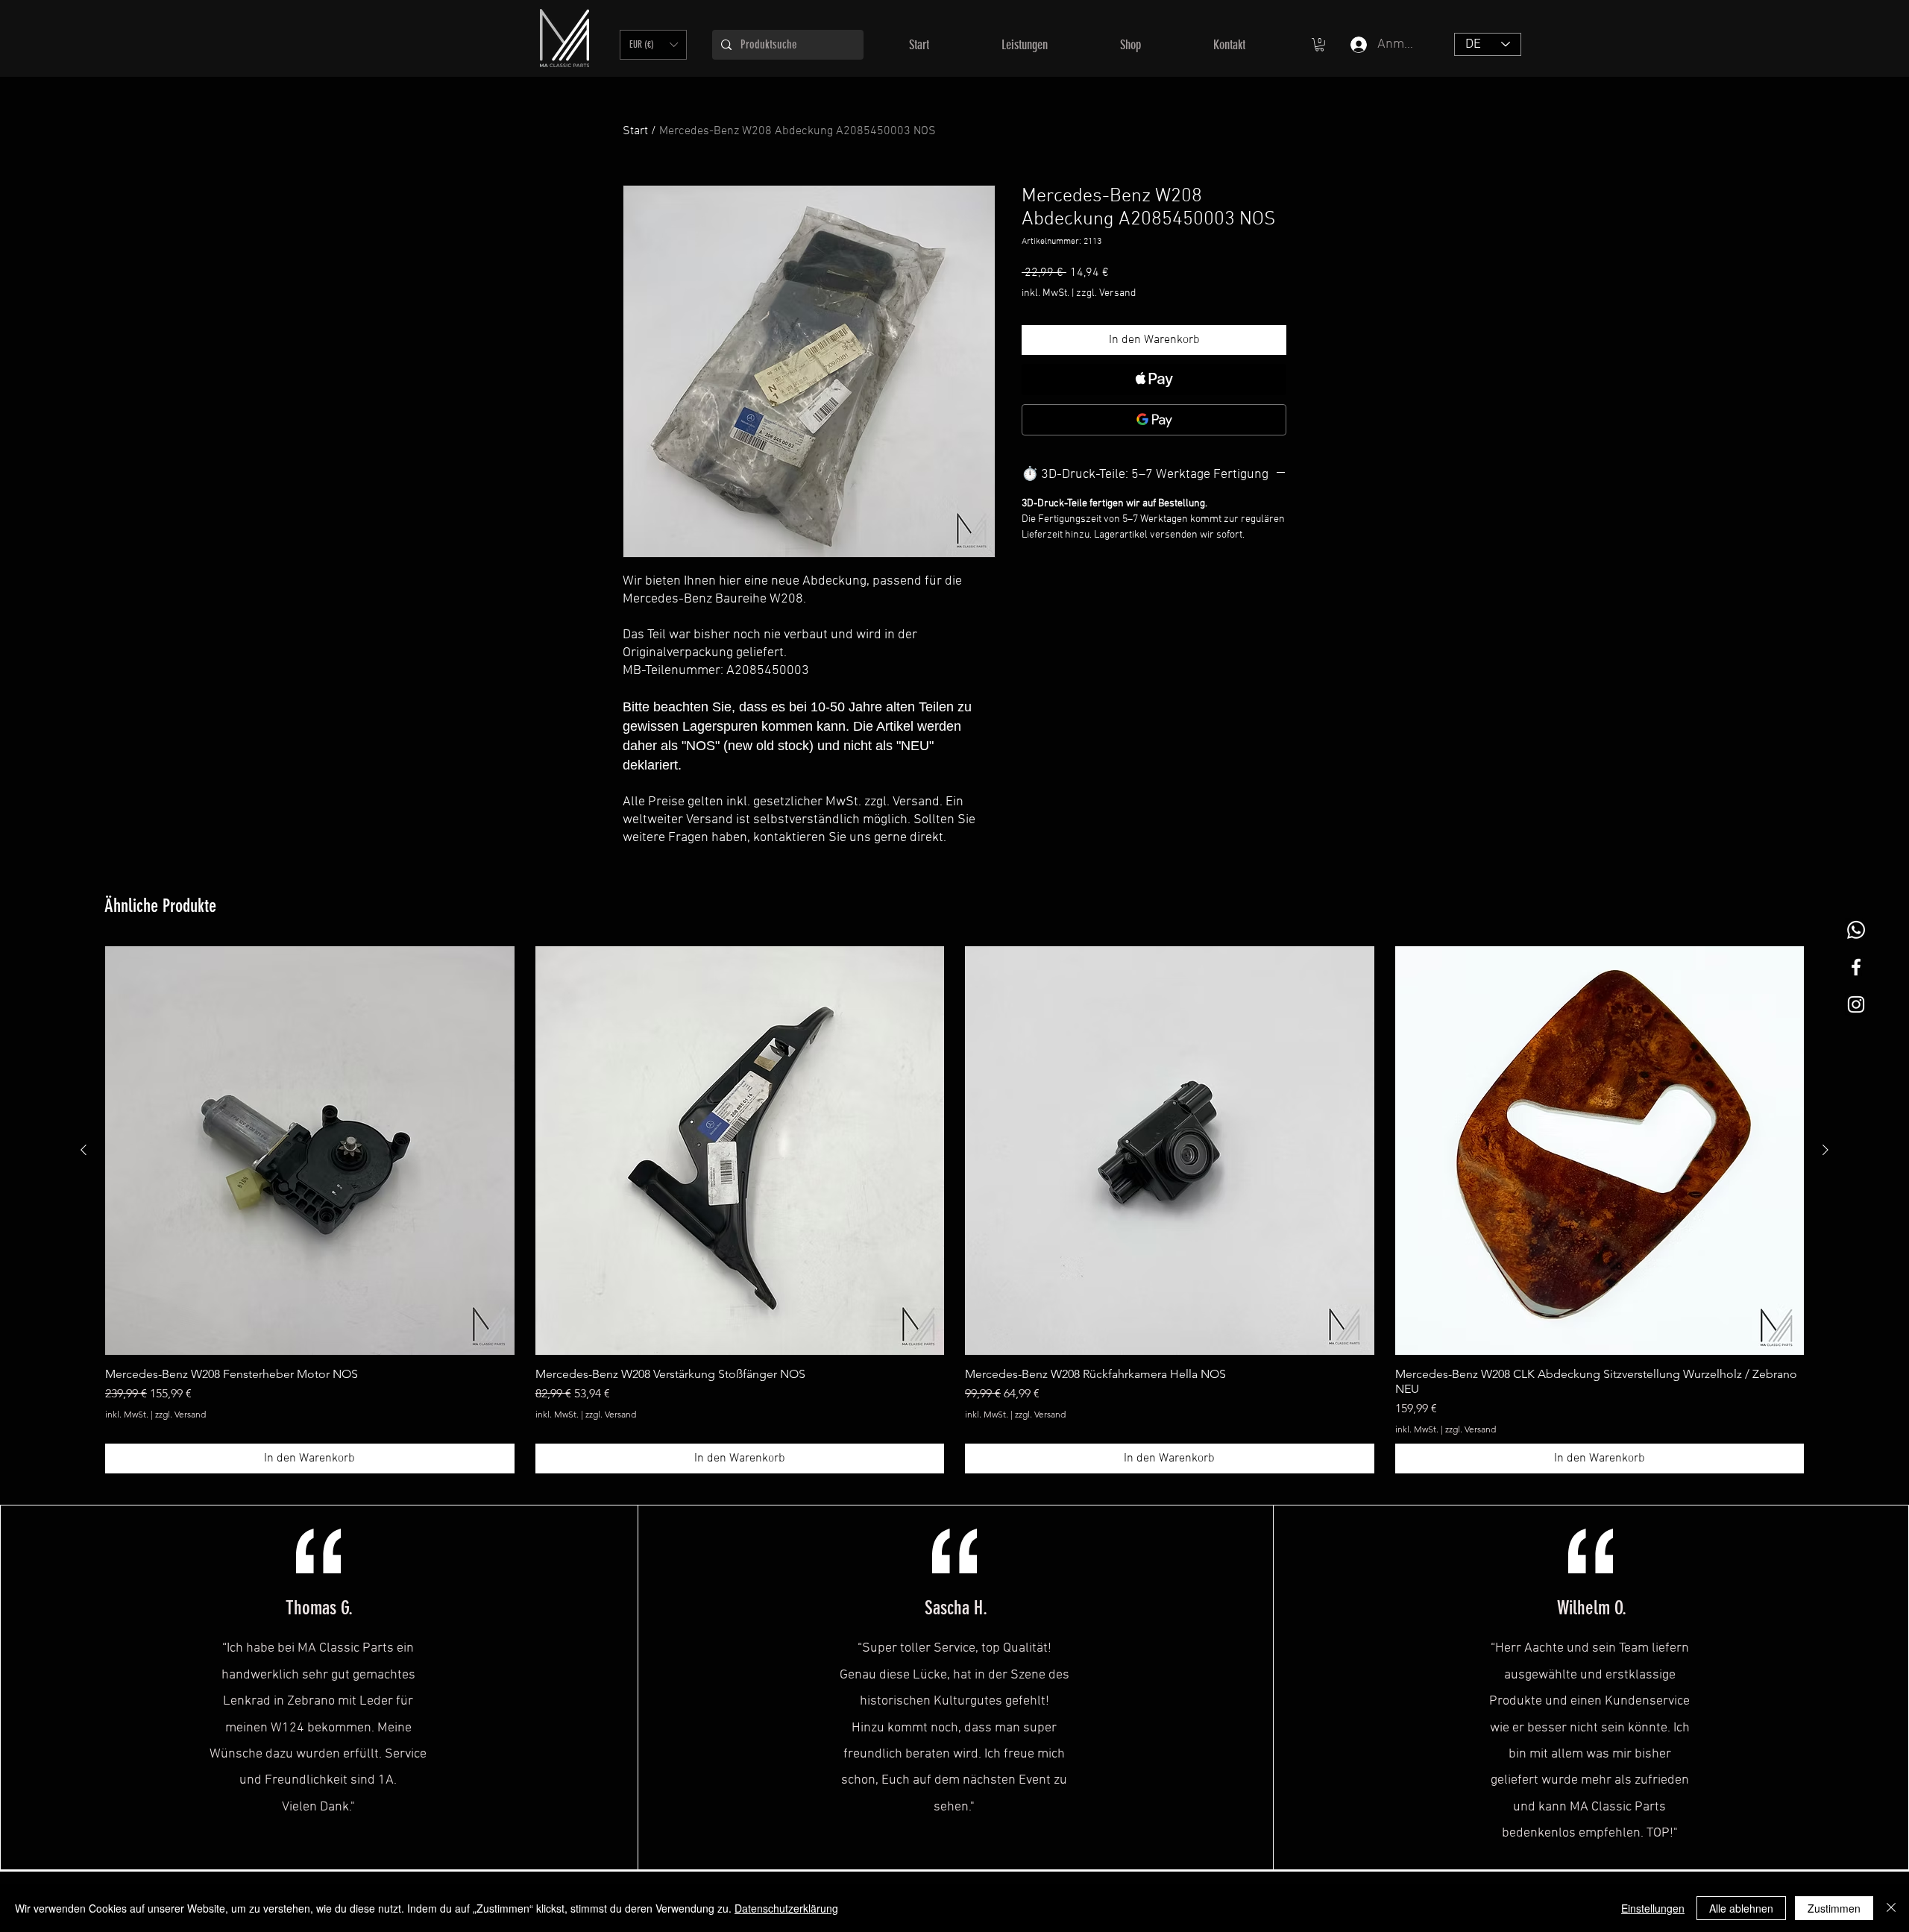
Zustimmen (1834, 1908)
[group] (954, 1210)
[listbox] (653, 45)
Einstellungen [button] (1653, 1908)
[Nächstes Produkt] (1825, 1150)
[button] (653, 45)
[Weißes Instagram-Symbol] (1856, 1004)
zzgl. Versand (1106, 293)
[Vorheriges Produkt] (84, 1150)
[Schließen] (1891, 1908)
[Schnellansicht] (310, 1151)
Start (635, 131)
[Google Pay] (1154, 420)
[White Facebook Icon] (1856, 967)
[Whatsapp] (1856, 930)
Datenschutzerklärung (786, 1908)
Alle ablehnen (1741, 1908)
